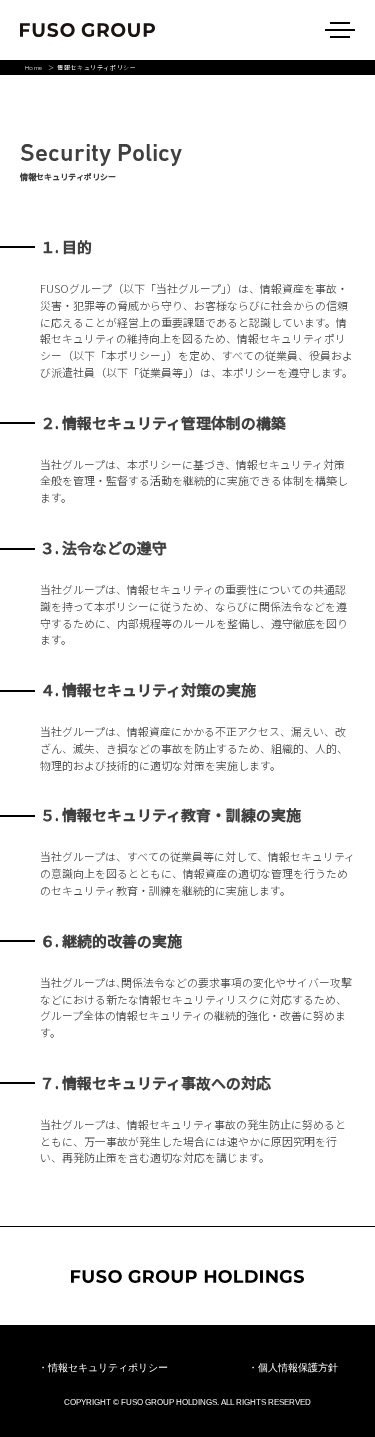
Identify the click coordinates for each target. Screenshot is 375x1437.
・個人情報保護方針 (293, 1367)
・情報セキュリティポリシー (103, 1367)
